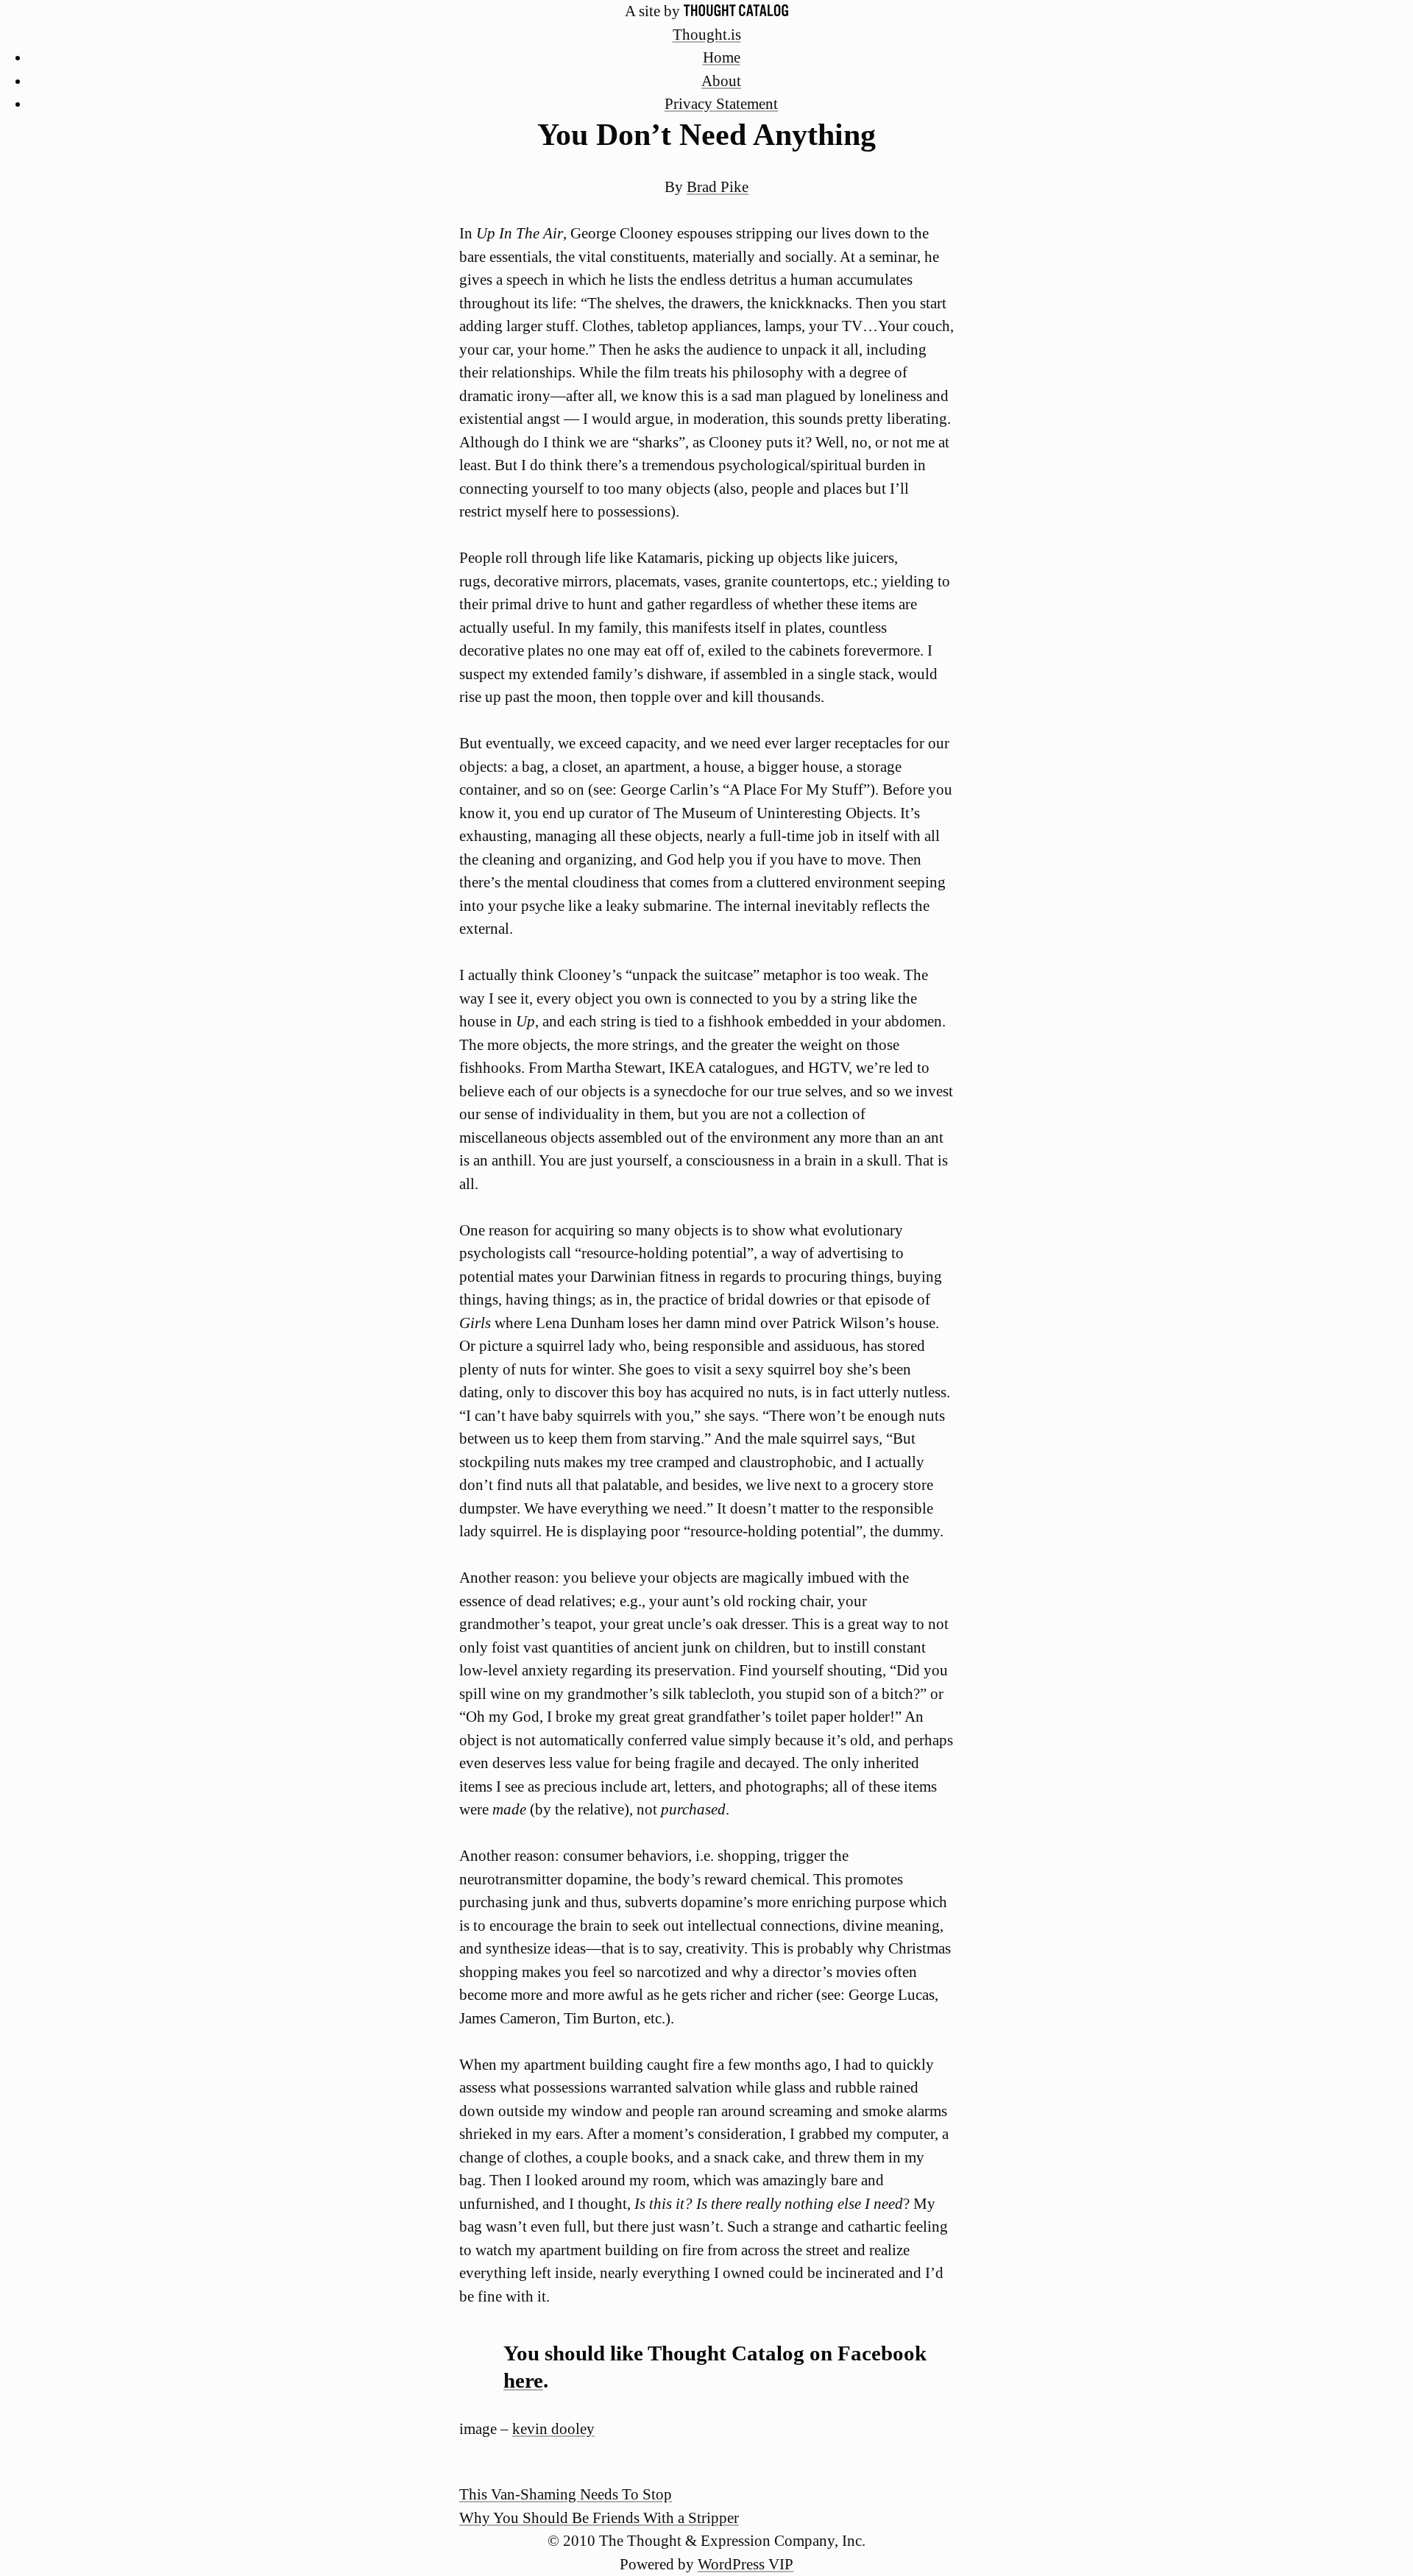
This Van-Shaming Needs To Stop (566, 2494)
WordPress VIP (746, 2564)
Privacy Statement (721, 104)
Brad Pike (718, 187)
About (721, 81)
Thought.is (707, 35)
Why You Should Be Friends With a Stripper (599, 2518)
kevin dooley (553, 2429)
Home (722, 57)
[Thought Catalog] (736, 11)
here (523, 2380)
